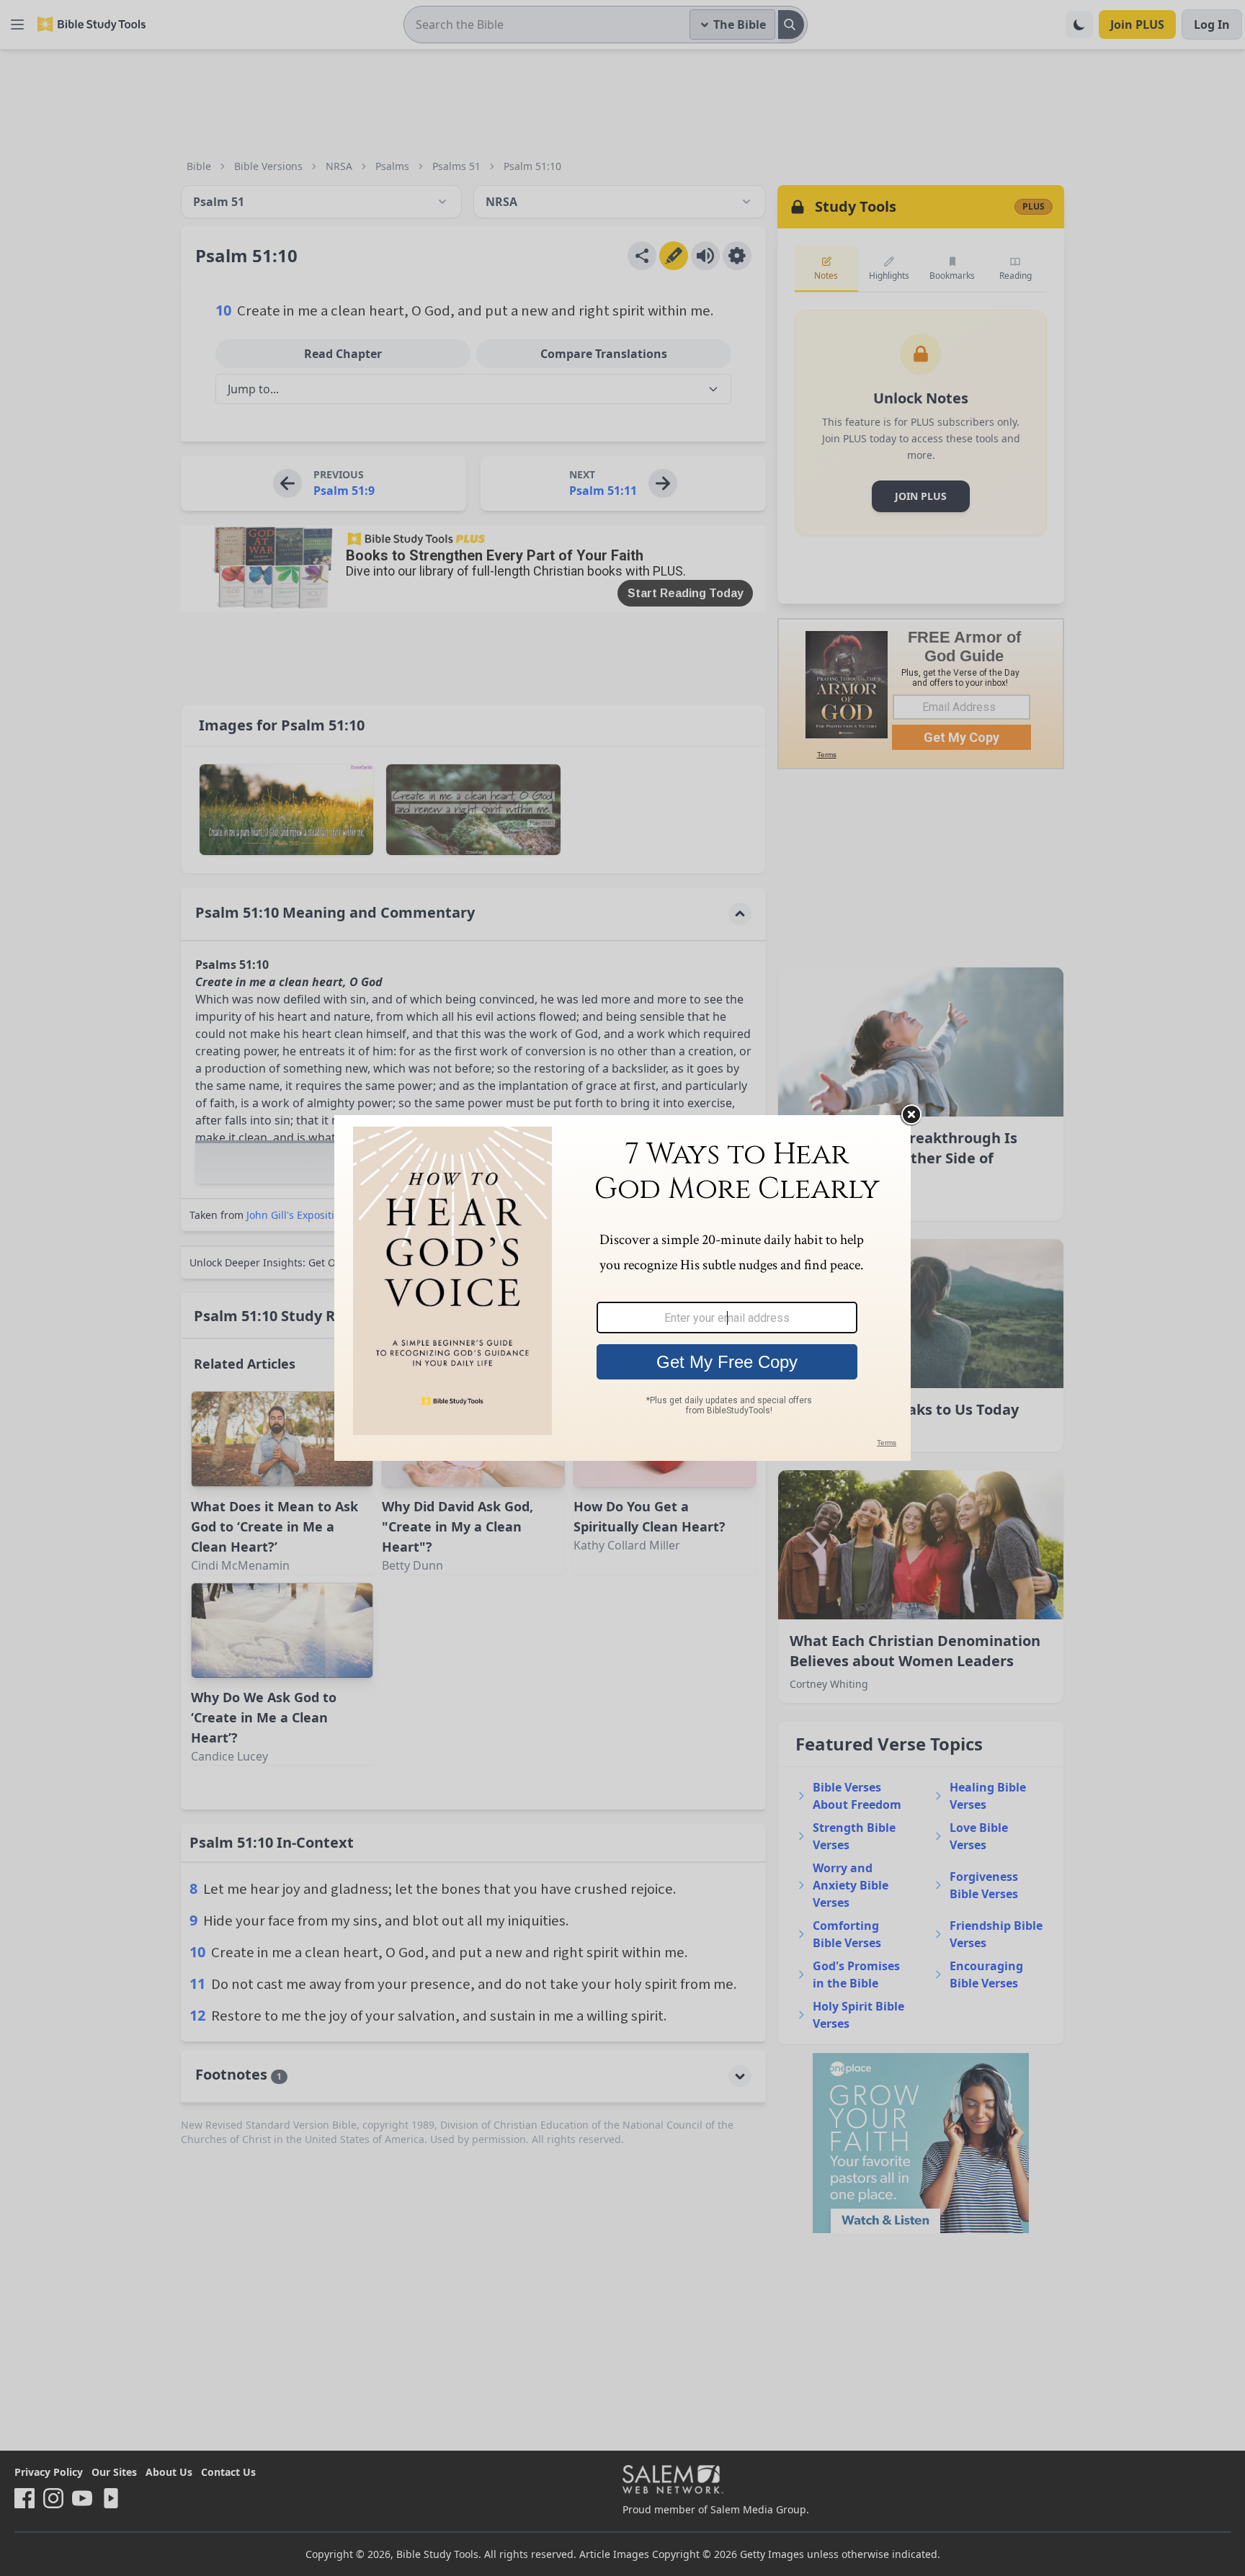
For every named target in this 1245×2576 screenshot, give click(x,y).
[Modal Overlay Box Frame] (622, 1288)
